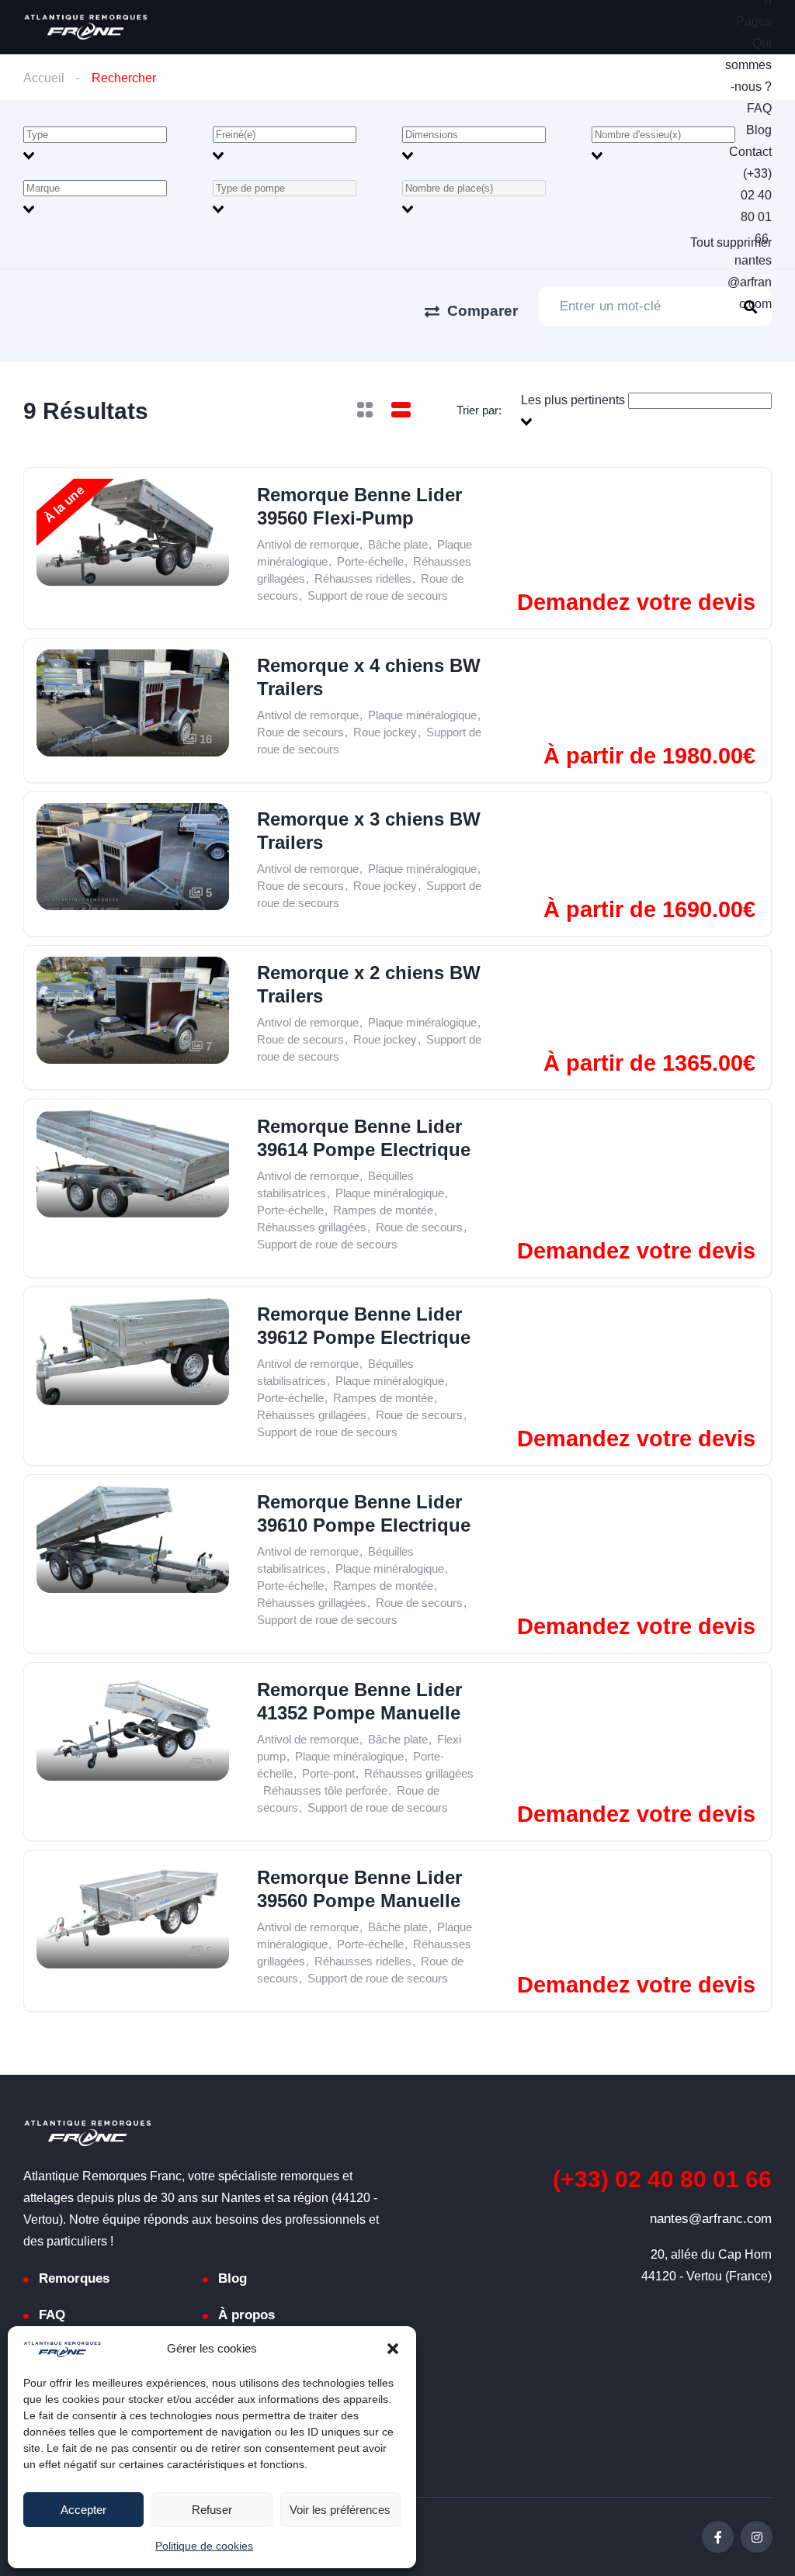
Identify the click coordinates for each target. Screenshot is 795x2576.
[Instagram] (757, 2537)
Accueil (44, 78)
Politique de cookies (204, 2546)
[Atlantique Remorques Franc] (85, 27)
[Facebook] (718, 2537)
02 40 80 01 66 (662, 2179)
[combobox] (113, 145)
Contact (750, 152)
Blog (759, 130)
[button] (393, 2349)
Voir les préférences (340, 2510)
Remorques (74, 2278)
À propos (246, 2315)
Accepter (83, 2510)
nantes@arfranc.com (750, 282)
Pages (754, 21)
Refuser (212, 2510)
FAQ (759, 108)
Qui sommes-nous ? (748, 65)
